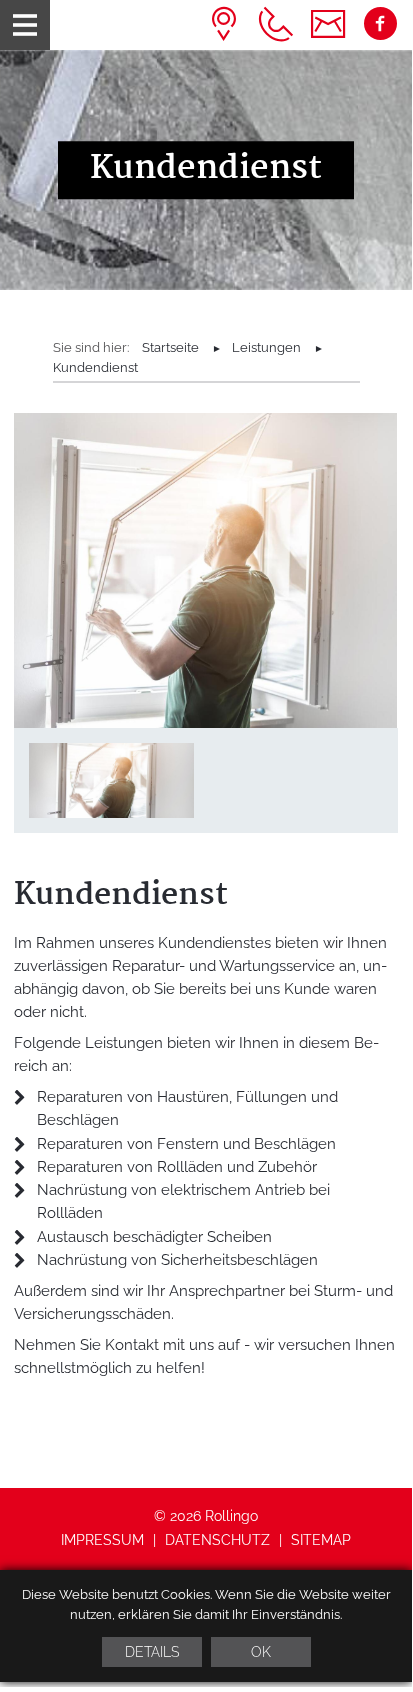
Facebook (380, 24)
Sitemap (321, 1540)
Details (152, 1652)
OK (261, 1652)
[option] (206, 170)
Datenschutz (217, 1540)
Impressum (102, 1540)
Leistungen (266, 347)
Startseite (170, 347)
